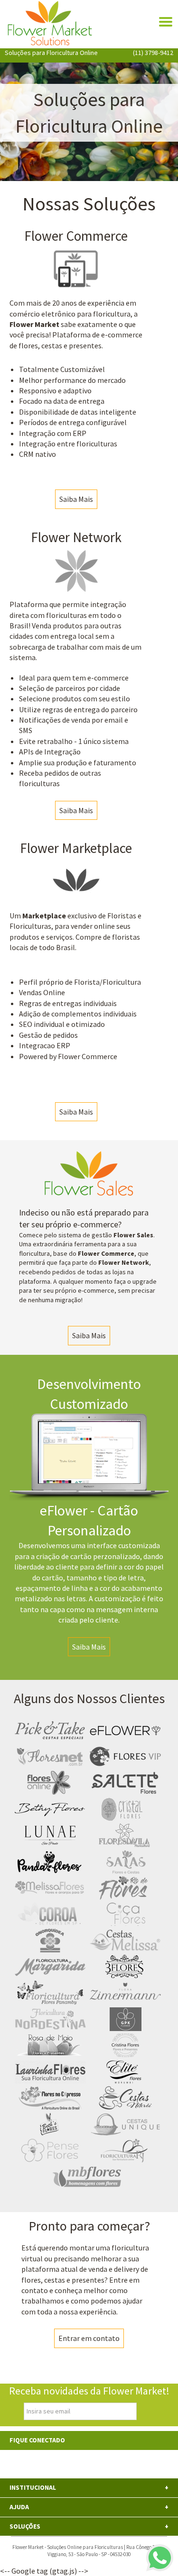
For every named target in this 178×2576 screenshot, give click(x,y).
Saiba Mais (76, 499)
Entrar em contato (89, 2338)
